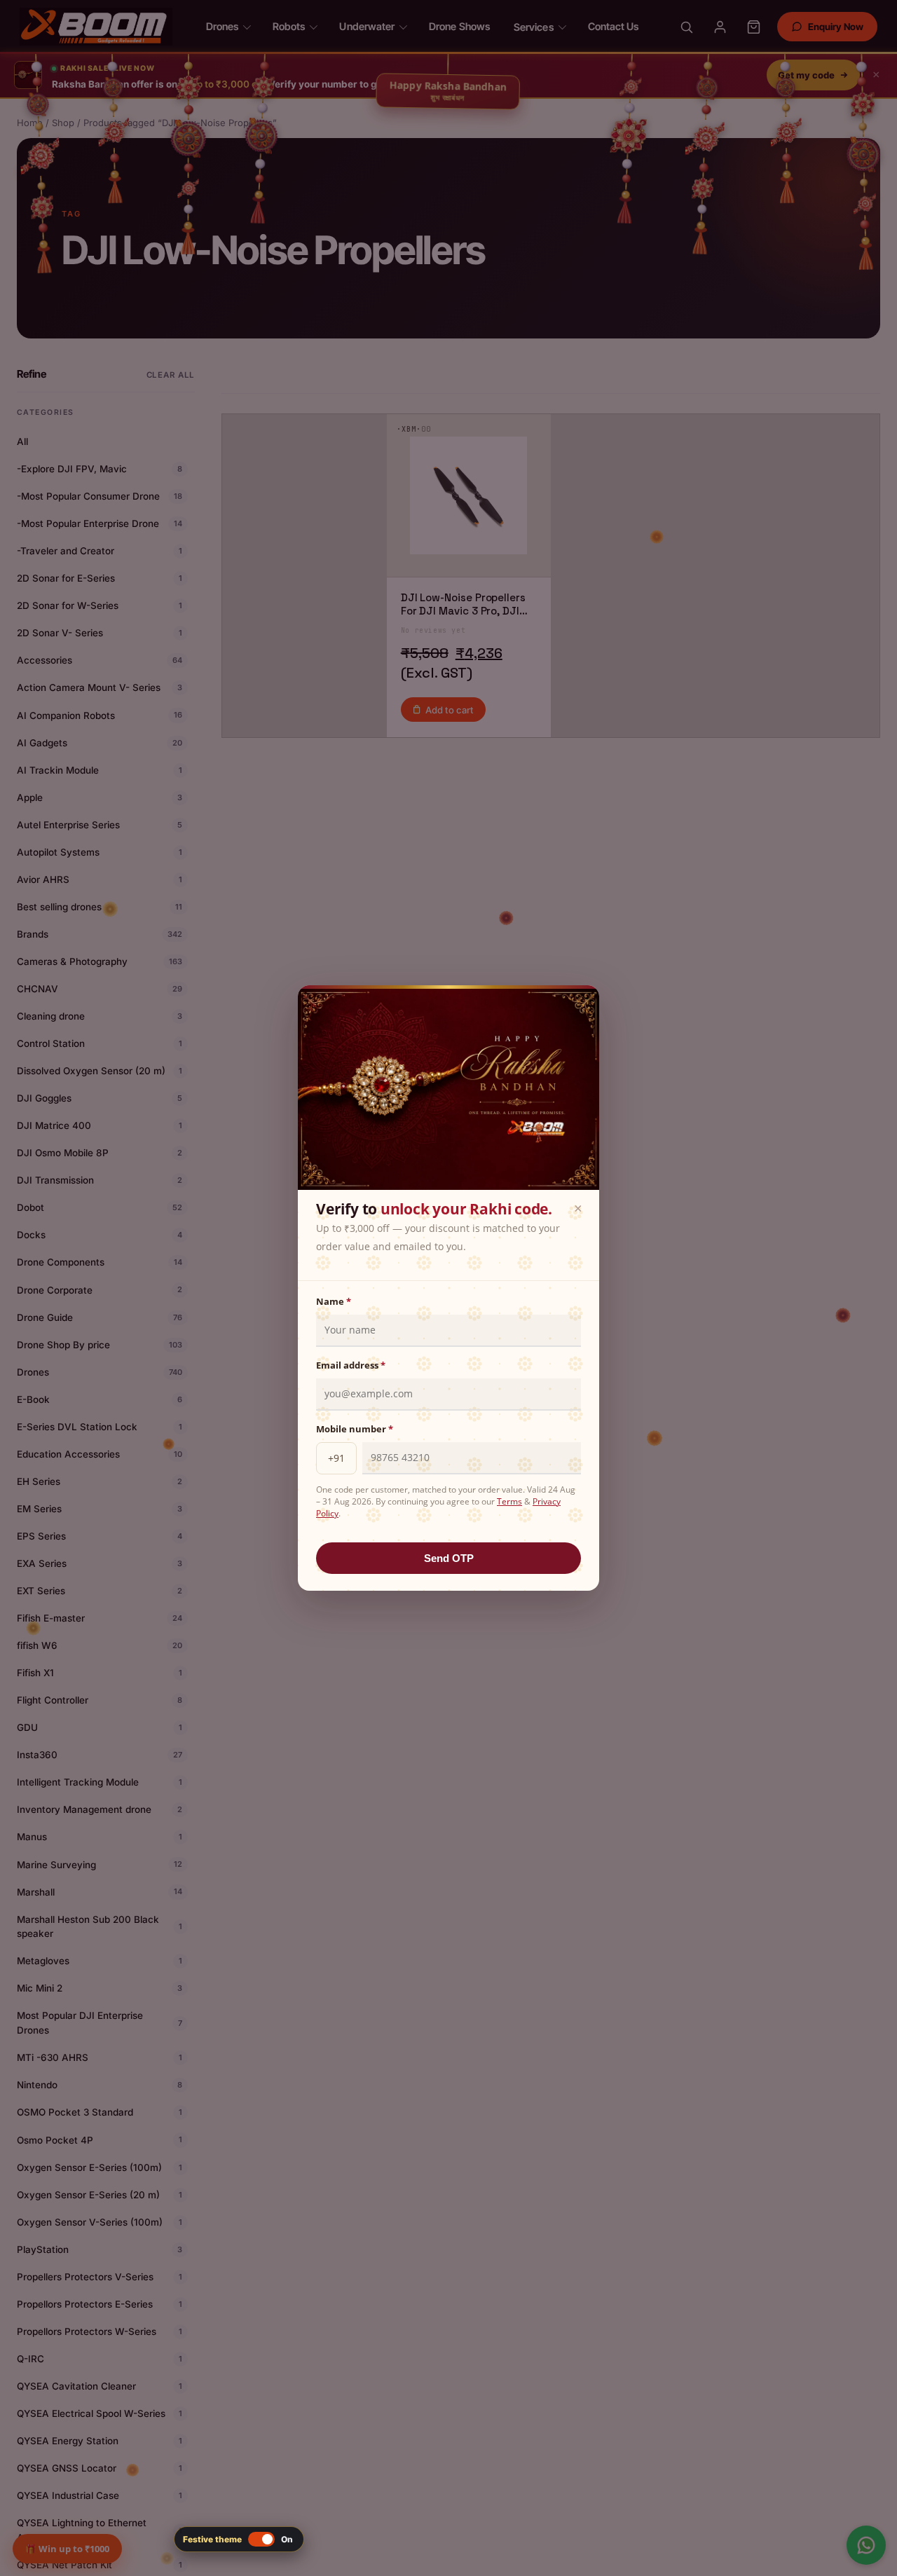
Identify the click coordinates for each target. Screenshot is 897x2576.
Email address (351, 1365)
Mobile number (355, 1429)
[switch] (239, 2539)
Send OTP (449, 1558)
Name (334, 1301)
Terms (509, 1501)
